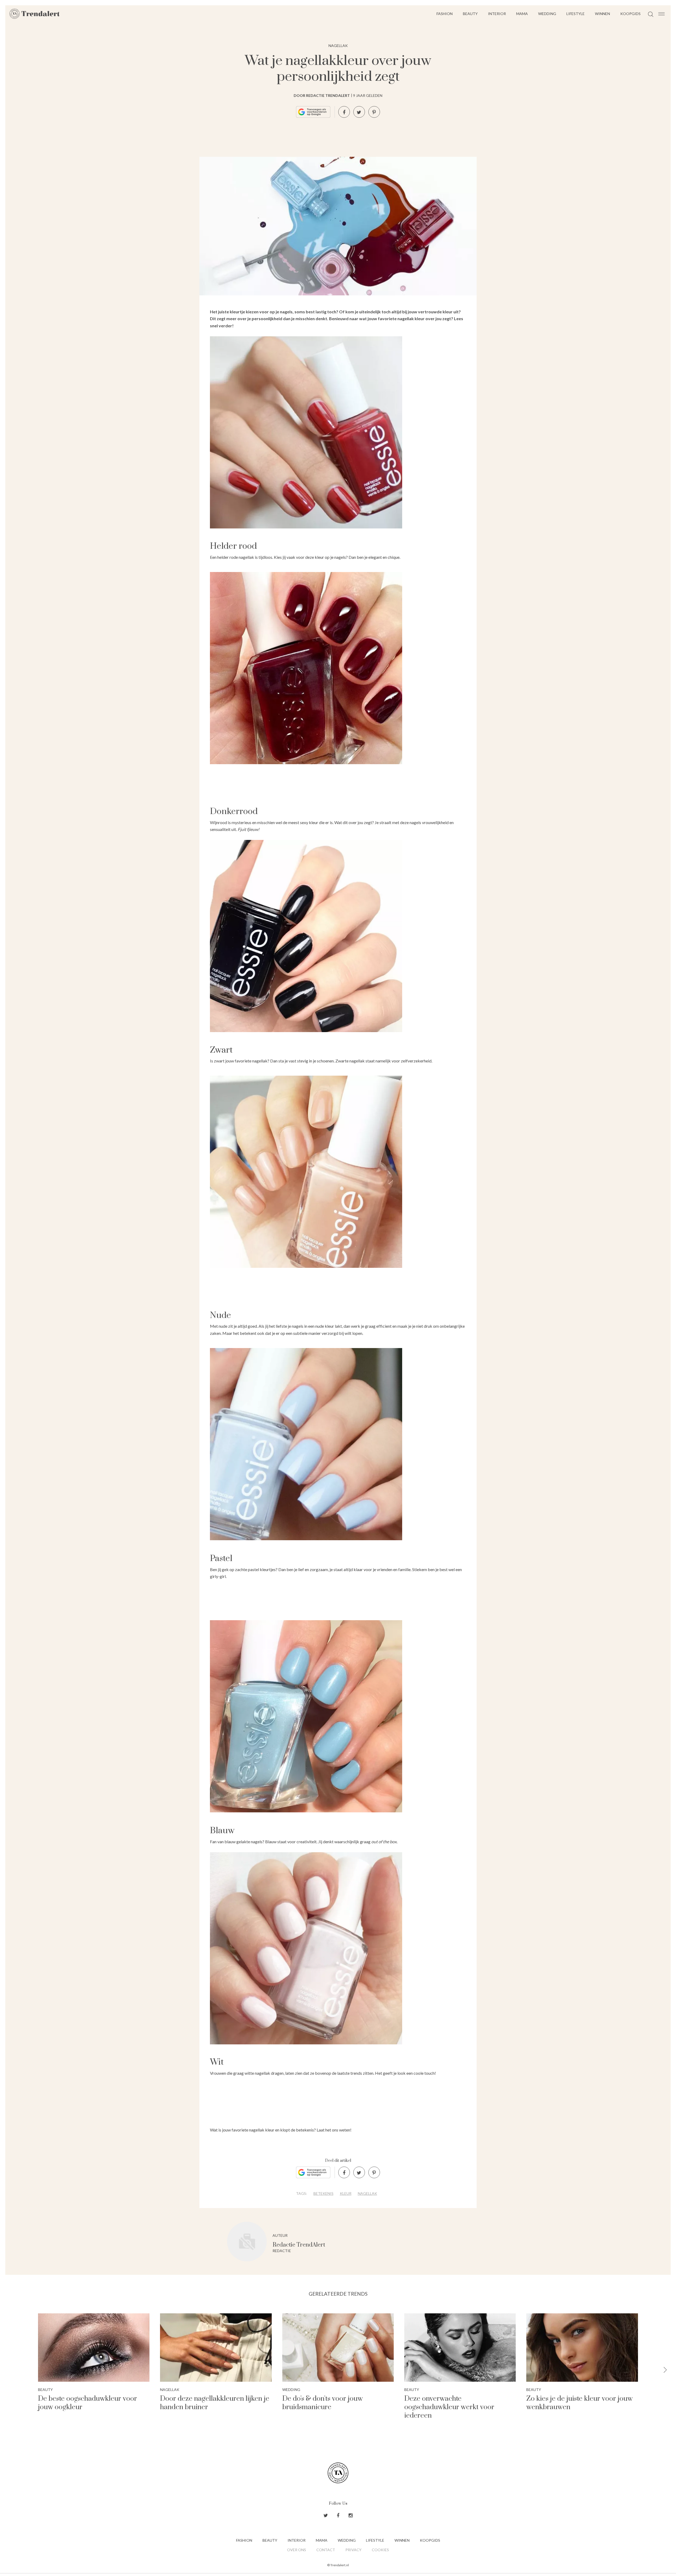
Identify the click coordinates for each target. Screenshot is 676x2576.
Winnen (602, 14)
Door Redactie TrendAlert (322, 95)
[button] (665, 2370)
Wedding (547, 14)
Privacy (353, 2550)
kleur (346, 2193)
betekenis (323, 2193)
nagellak (367, 2193)
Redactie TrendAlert (299, 2245)
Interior (497, 14)
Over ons (297, 2550)
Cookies (380, 2550)
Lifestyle (576, 14)
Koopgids (630, 14)
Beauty (470, 14)
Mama (522, 14)
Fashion (445, 14)
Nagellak (338, 46)
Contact (326, 2550)
